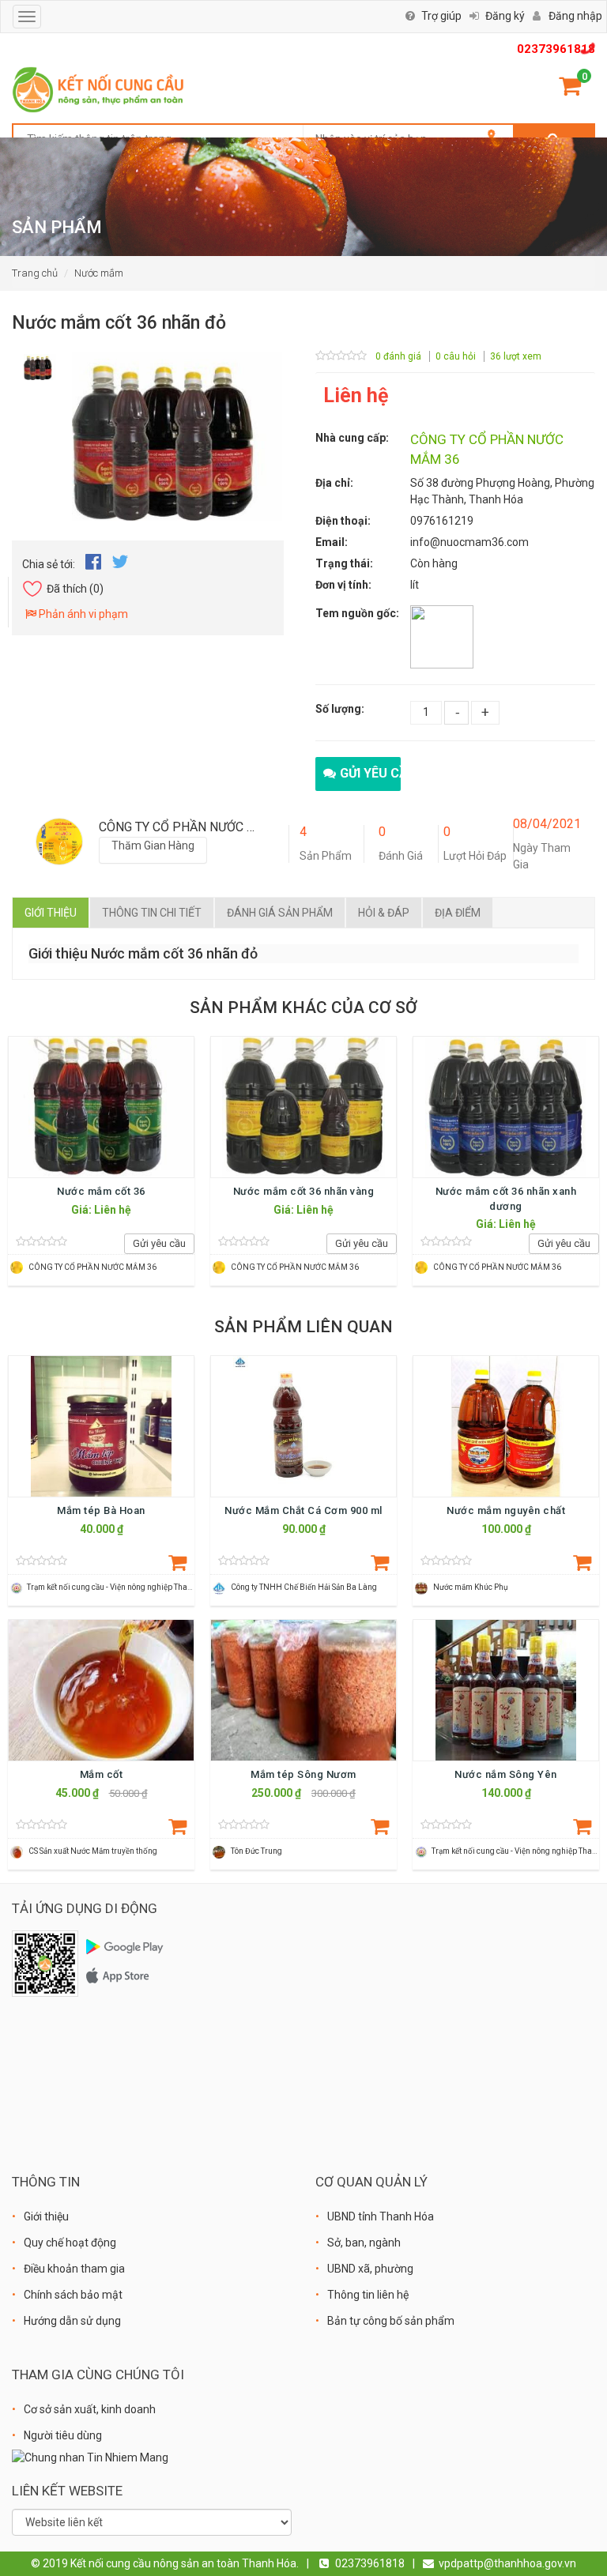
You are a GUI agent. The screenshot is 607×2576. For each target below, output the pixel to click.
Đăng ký (505, 16)
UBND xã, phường (370, 2269)
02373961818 (556, 49)
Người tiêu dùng (63, 2435)
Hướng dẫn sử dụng (72, 2321)
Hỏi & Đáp (384, 913)
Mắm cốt (102, 1774)
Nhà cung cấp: (352, 438)
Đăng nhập (575, 16)
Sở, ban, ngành (364, 2243)
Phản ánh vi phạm (82, 614)
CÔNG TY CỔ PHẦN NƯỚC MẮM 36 (92, 1267)
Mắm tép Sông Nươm (303, 1774)
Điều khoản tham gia (74, 2269)
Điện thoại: (343, 521)
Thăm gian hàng (153, 845)
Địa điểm (458, 913)
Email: (332, 542)
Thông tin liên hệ (368, 2295)
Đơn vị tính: (343, 585)
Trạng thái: (344, 563)
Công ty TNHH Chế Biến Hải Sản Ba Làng (304, 1587)
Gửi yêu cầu (370, 773)
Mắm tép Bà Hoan (101, 1510)
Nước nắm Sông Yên (506, 1774)
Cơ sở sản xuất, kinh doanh (90, 2409)
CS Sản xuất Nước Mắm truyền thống (93, 1851)
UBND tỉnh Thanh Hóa (381, 2216)
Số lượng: (340, 709)
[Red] (40, 363)
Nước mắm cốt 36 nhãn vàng (304, 1191)
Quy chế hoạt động (70, 2243)
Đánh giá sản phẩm (280, 913)
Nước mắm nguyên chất (506, 1510)
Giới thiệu (51, 913)
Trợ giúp (441, 16)
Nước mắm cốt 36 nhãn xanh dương (506, 1198)
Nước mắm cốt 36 (101, 1191)
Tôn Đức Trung (256, 1851)
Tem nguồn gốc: (357, 613)
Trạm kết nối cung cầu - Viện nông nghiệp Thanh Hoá (120, 1587)
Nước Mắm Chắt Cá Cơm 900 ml (303, 1510)
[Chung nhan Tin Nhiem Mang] (90, 2457)
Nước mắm (99, 273)
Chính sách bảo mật (73, 2295)
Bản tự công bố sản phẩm (391, 2321)
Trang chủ (35, 273)
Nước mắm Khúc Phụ (471, 1587)
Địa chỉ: (334, 483)
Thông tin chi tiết (152, 913)
